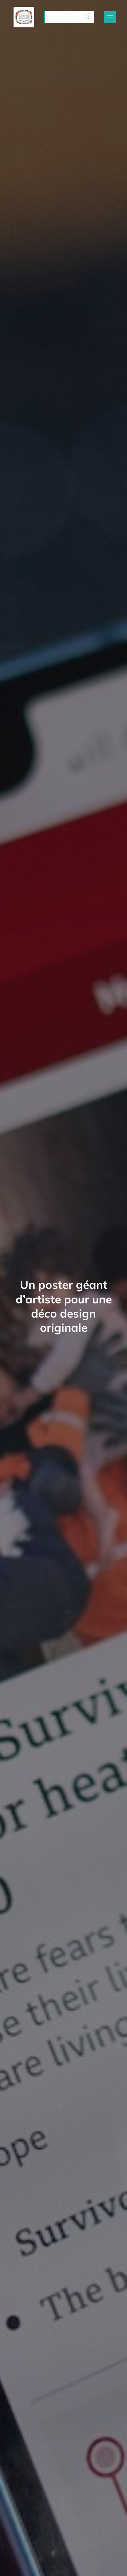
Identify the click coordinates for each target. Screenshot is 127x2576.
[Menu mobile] (110, 17)
